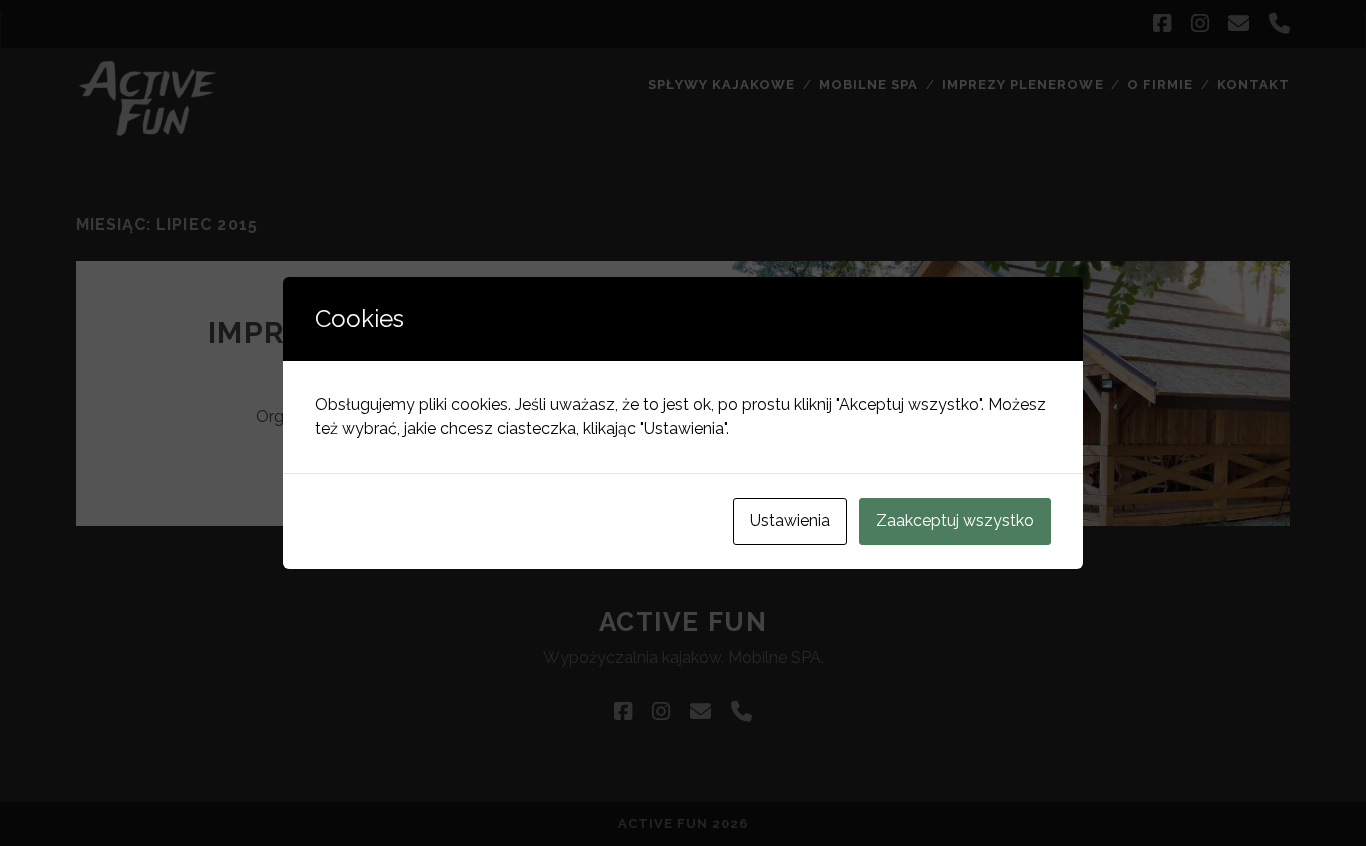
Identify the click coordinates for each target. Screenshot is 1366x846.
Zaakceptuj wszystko (955, 520)
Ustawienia (790, 520)
